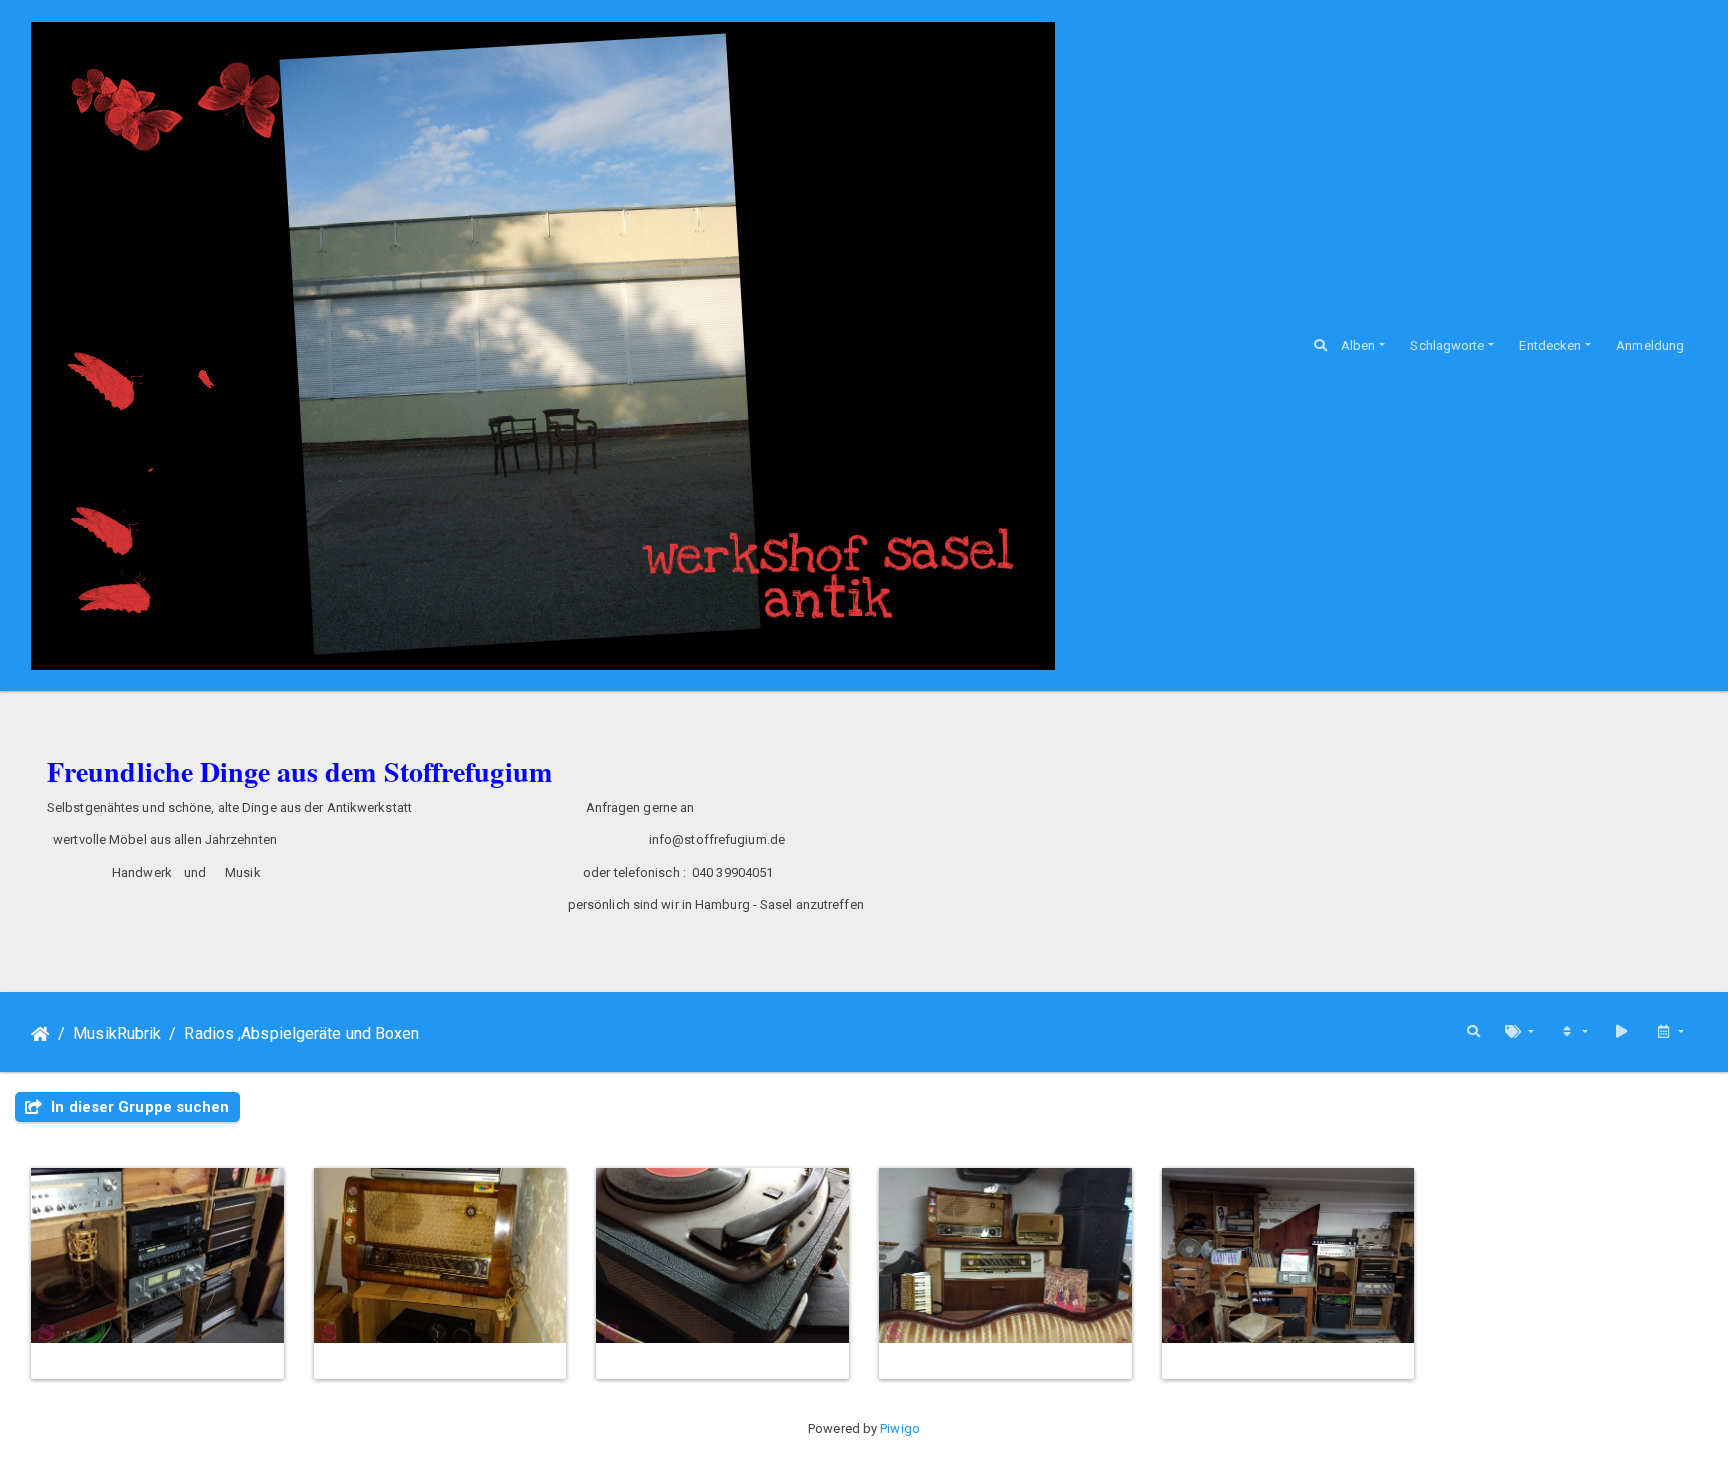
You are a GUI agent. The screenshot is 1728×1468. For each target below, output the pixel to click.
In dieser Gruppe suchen (138, 1107)
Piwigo (900, 1428)
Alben (1358, 345)
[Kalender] (1670, 1032)
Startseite (40, 1034)
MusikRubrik (117, 1033)
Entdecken (1550, 345)
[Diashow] (1622, 1032)
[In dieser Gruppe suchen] (1473, 1032)
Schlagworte (1447, 345)
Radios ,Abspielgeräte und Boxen (301, 1033)
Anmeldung (1650, 345)
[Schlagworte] (1520, 1032)
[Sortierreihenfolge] (1574, 1032)
